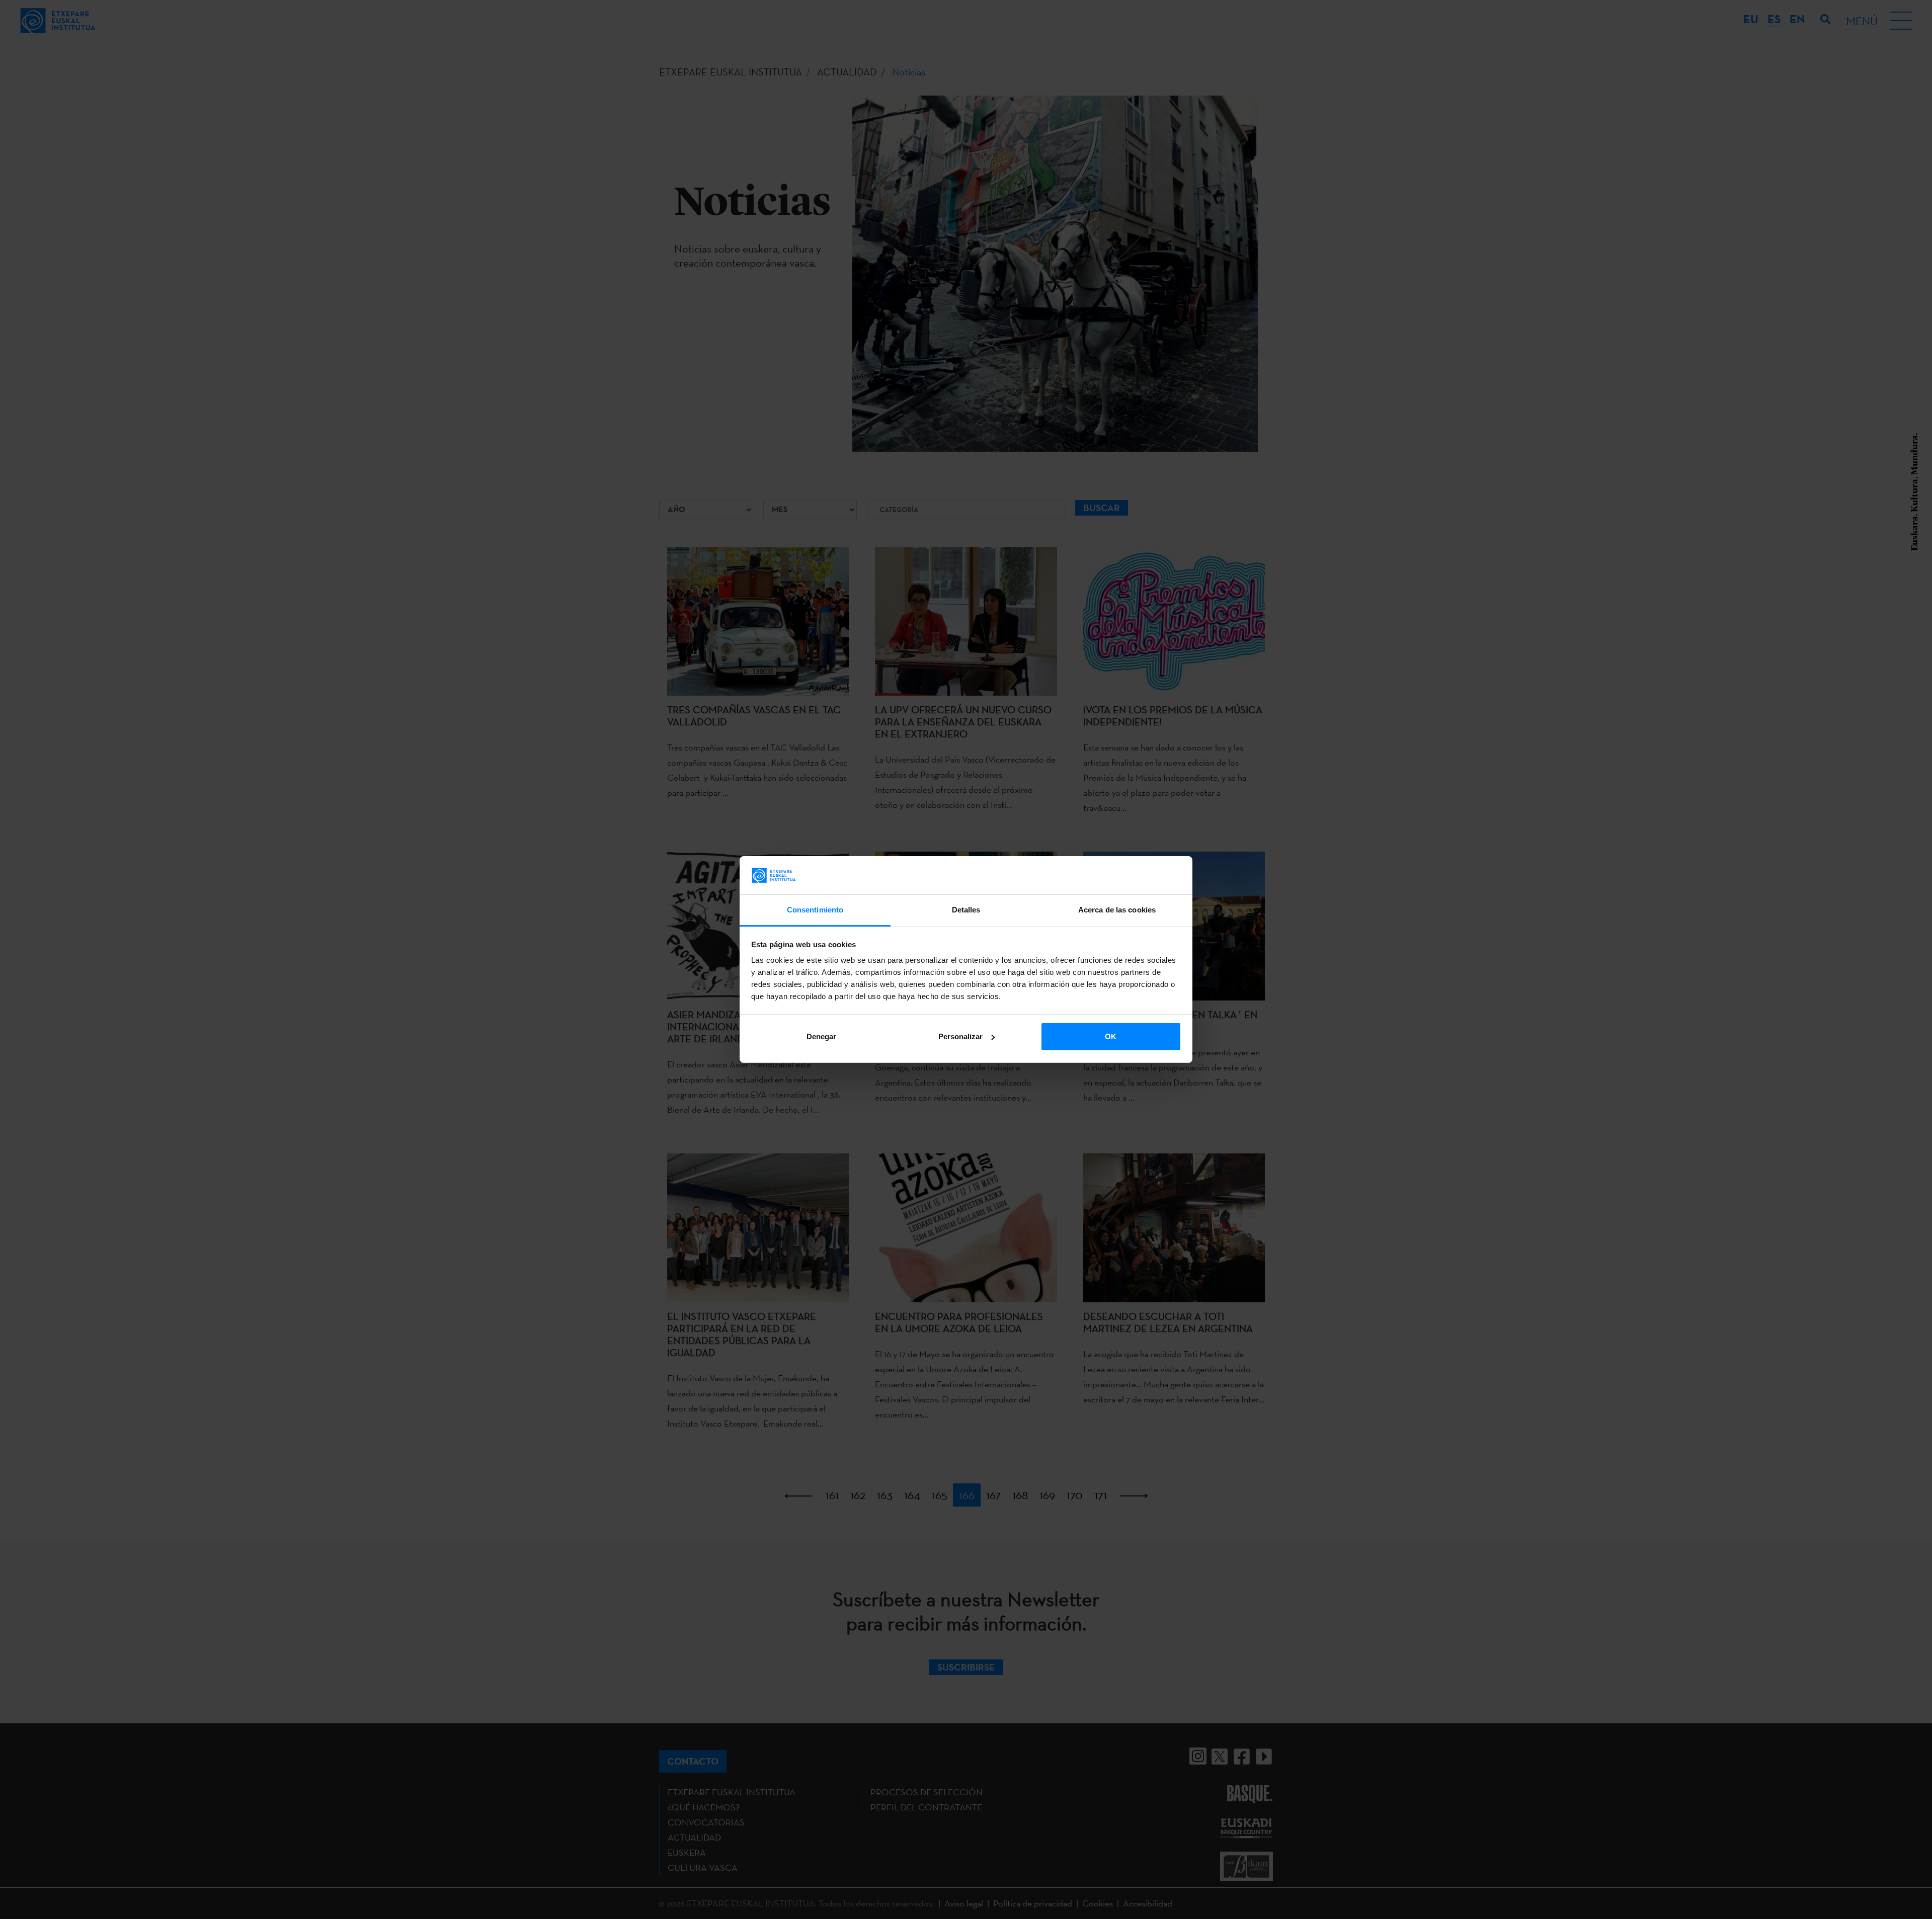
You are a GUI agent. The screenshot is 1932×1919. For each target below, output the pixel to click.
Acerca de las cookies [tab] (1117, 910)
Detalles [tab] (966, 910)
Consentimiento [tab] (815, 910)
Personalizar (960, 1036)
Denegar (821, 1036)
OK (1111, 1036)
